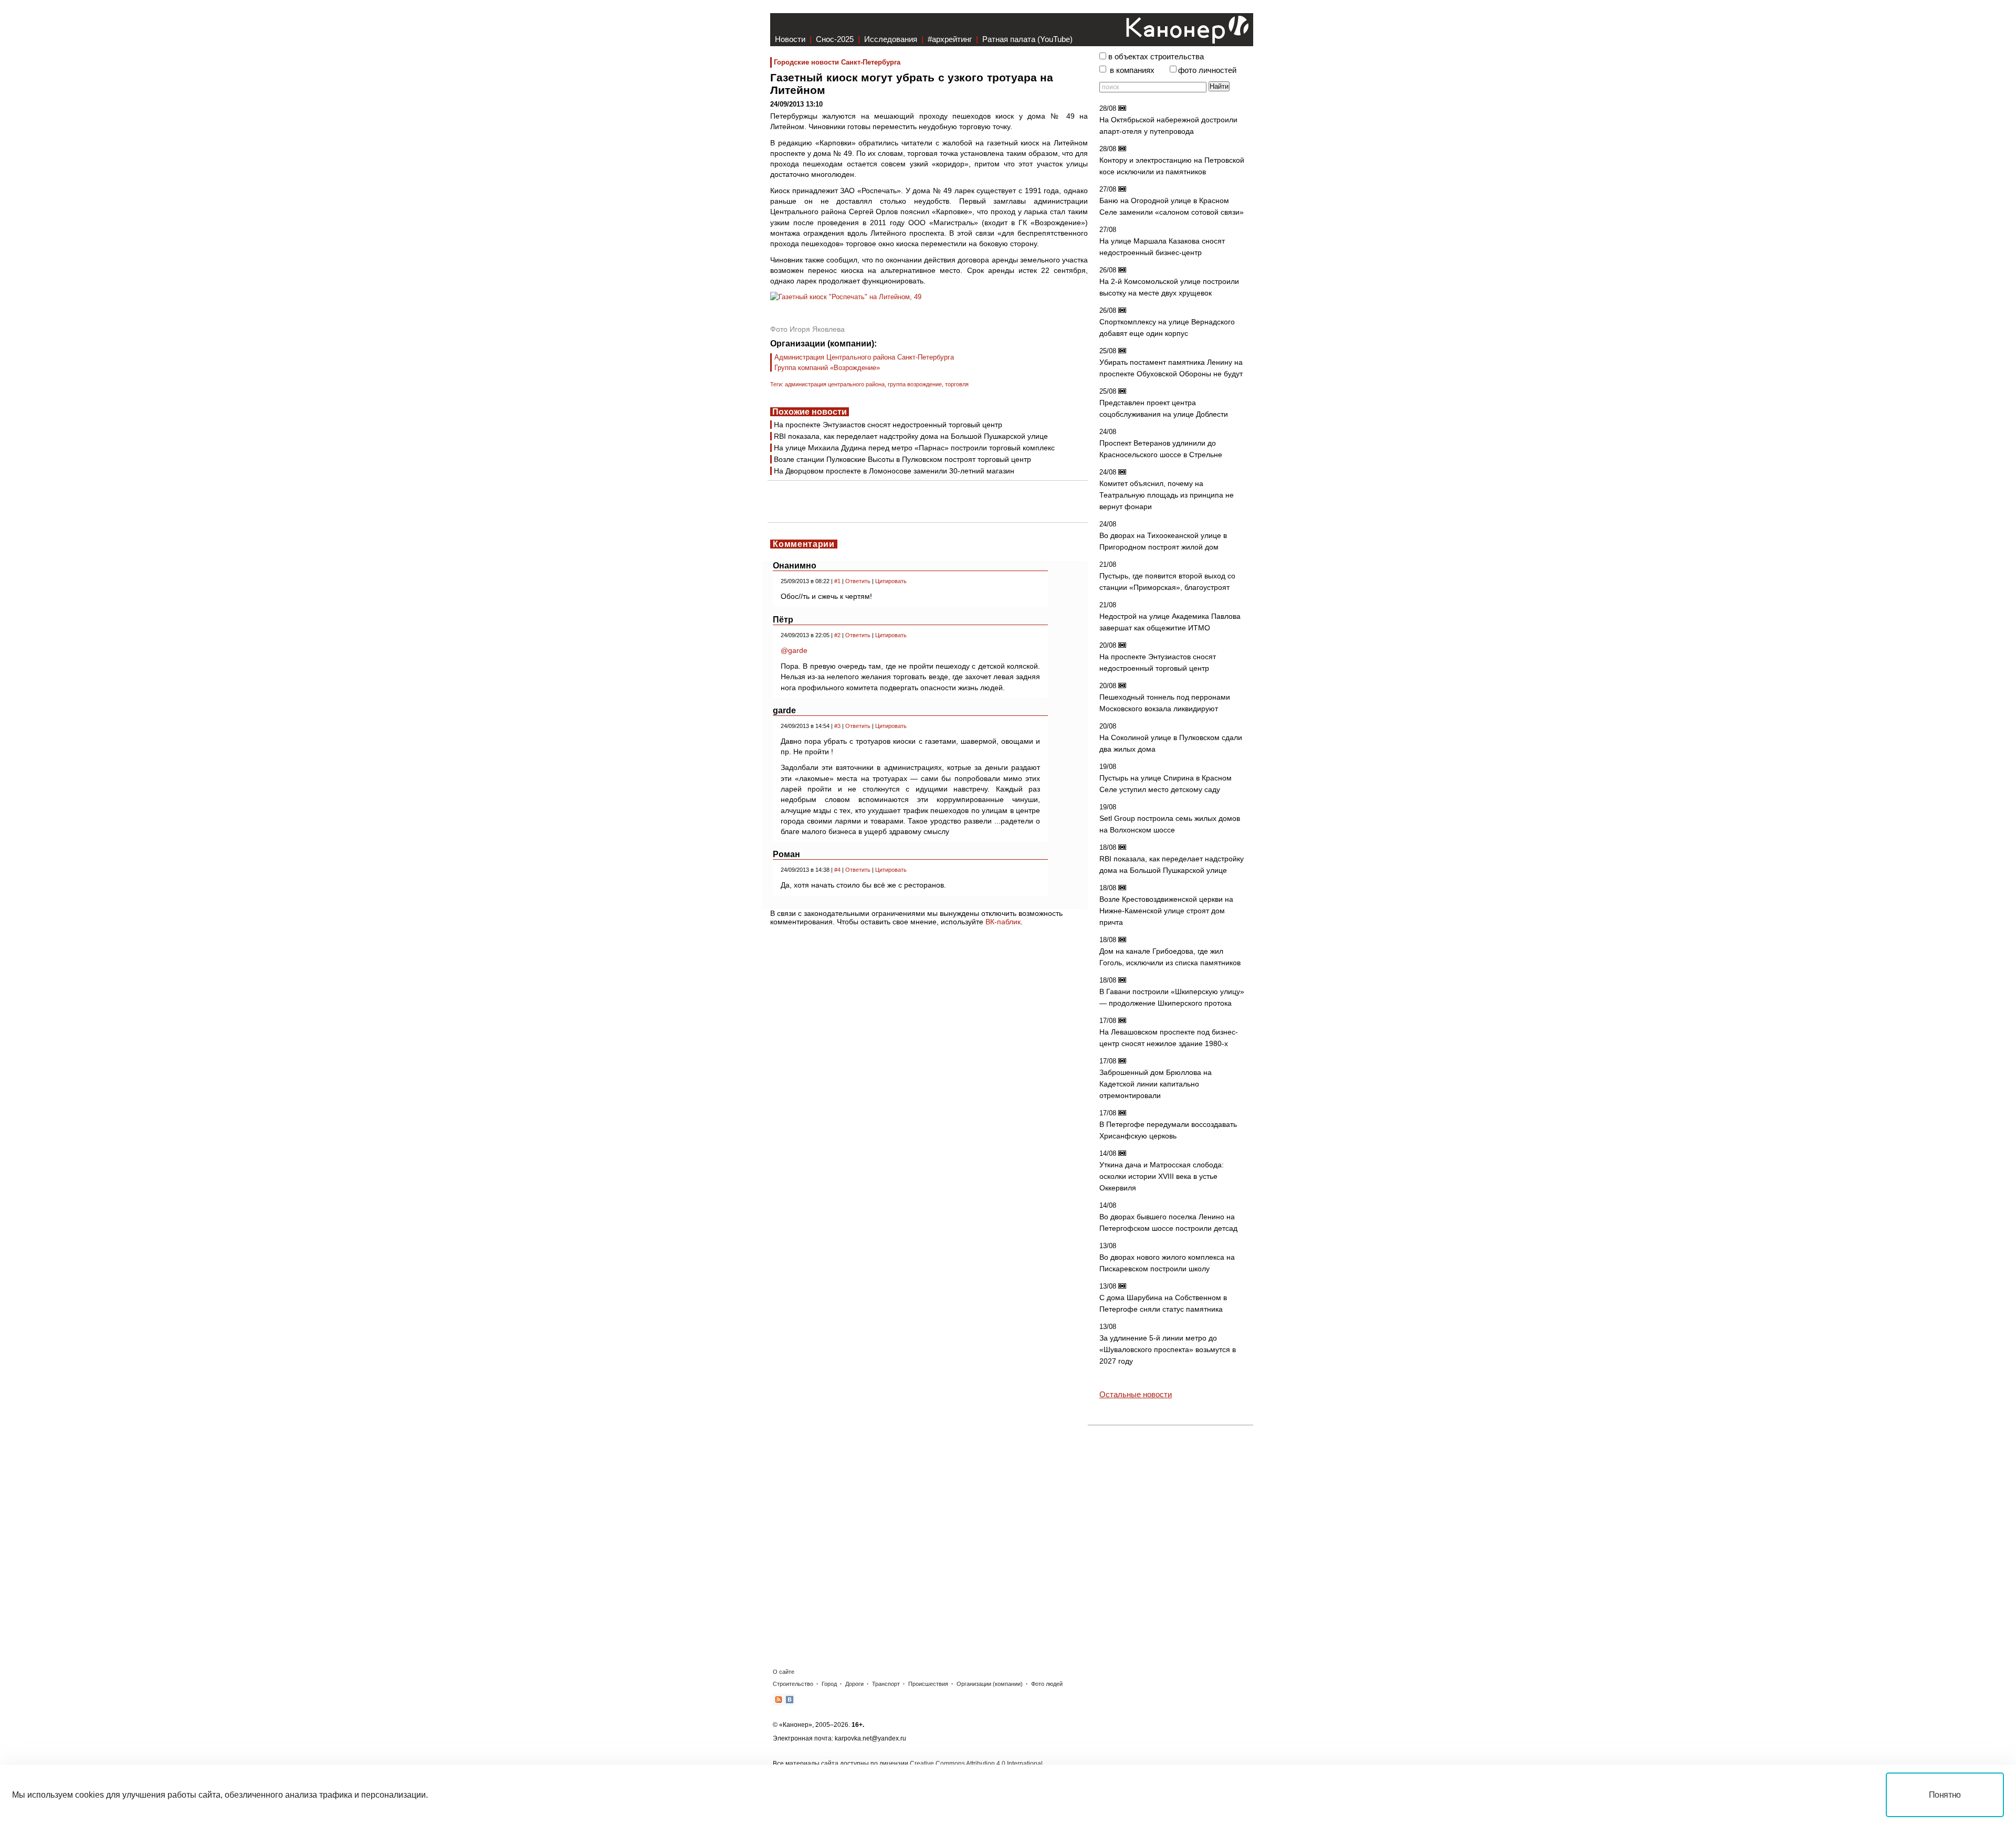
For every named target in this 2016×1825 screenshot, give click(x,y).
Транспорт (886, 1684)
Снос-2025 (835, 39)
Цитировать (891, 581)
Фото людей (1047, 1684)
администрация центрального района (835, 384)
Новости (790, 39)
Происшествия (928, 1684)
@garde (794, 650)
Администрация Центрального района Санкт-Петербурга (864, 357)
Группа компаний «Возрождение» (827, 368)
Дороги (854, 1684)
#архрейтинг (950, 39)
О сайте (784, 1672)
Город (829, 1684)
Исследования (891, 39)
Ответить (858, 581)
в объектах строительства (1156, 57)
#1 (837, 581)
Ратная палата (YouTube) (1027, 39)
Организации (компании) (990, 1684)
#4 (837, 870)
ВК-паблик (1003, 922)
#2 (837, 635)
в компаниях (1132, 70)
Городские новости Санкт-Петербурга (837, 62)
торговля (957, 384)
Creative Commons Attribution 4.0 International (976, 1764)
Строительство (793, 1684)
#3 (837, 726)
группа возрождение (915, 384)
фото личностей (1207, 70)
